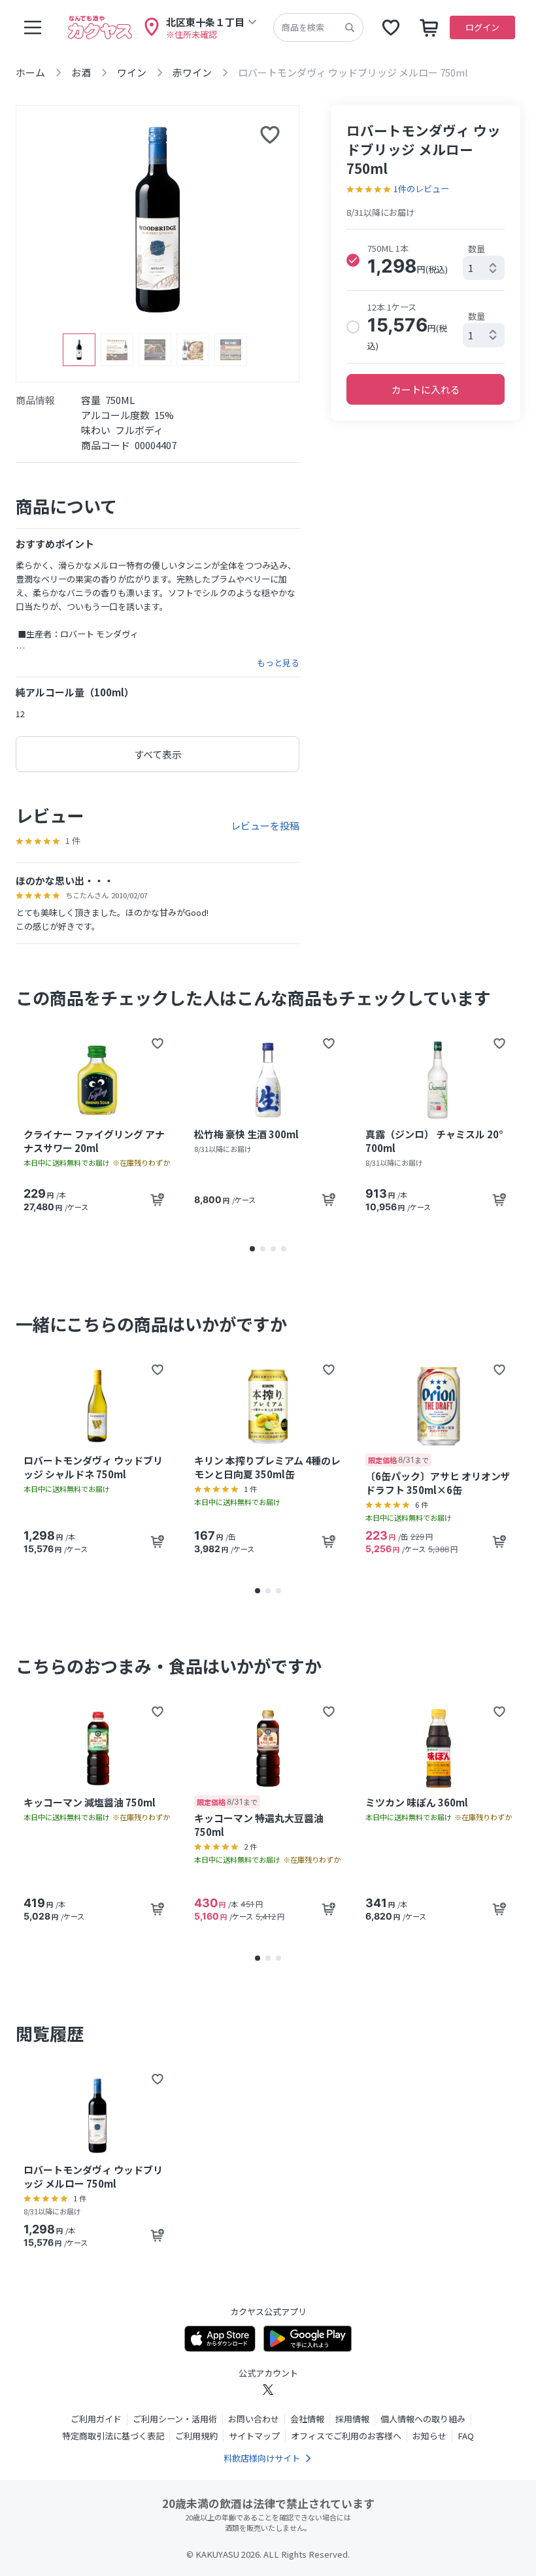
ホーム (30, 72)
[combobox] (484, 268)
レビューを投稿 (265, 825)
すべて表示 (158, 754)
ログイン (482, 27)
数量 (477, 249)
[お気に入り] (391, 27)
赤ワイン (192, 72)
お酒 (81, 72)
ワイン (132, 72)
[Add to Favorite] (158, 1043)
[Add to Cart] (158, 1200)
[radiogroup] (426, 296)
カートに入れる (426, 389)
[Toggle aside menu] (33, 27)
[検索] (350, 27)
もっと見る (278, 663)
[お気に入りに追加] (270, 135)
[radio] (353, 260)
